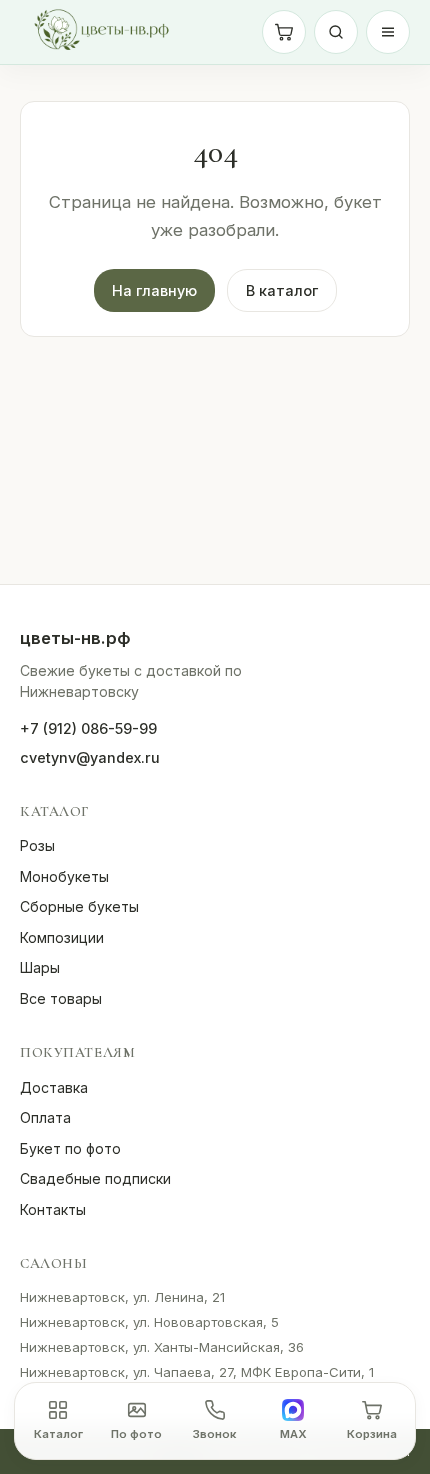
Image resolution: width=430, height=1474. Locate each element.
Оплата (45, 1117)
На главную (154, 290)
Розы (37, 845)
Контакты (53, 1209)
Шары (40, 967)
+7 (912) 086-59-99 (88, 728)
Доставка (54, 1087)
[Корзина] (284, 32)
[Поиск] (336, 32)
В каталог (282, 290)
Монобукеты (64, 876)
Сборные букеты (79, 906)
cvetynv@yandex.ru (90, 757)
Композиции (62, 937)
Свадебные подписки (95, 1178)
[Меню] (388, 32)
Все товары (61, 998)
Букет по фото (70, 1148)
